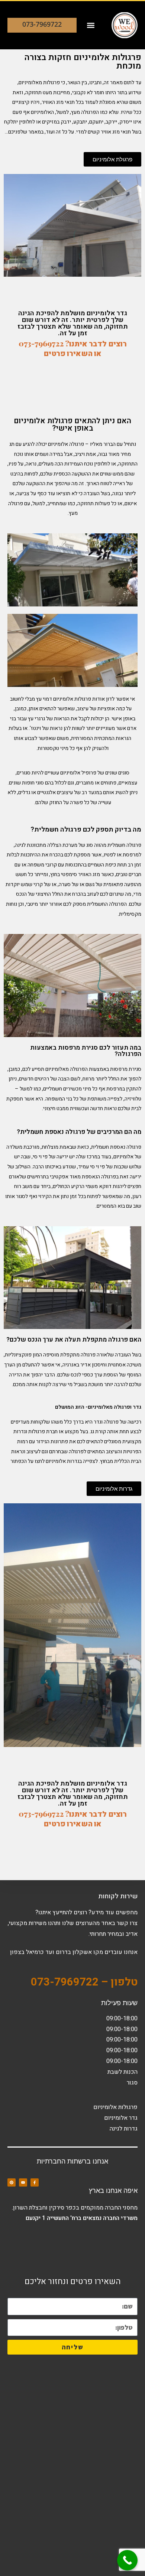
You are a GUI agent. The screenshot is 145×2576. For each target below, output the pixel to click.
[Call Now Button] (127, 2560)
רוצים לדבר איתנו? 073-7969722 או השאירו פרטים (73, 348)
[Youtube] (23, 2182)
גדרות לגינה (124, 2129)
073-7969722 (42, 24)
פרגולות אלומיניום (115, 2107)
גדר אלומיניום (121, 2118)
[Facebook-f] (35, 2182)
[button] (91, 25)
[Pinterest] (12, 2182)
